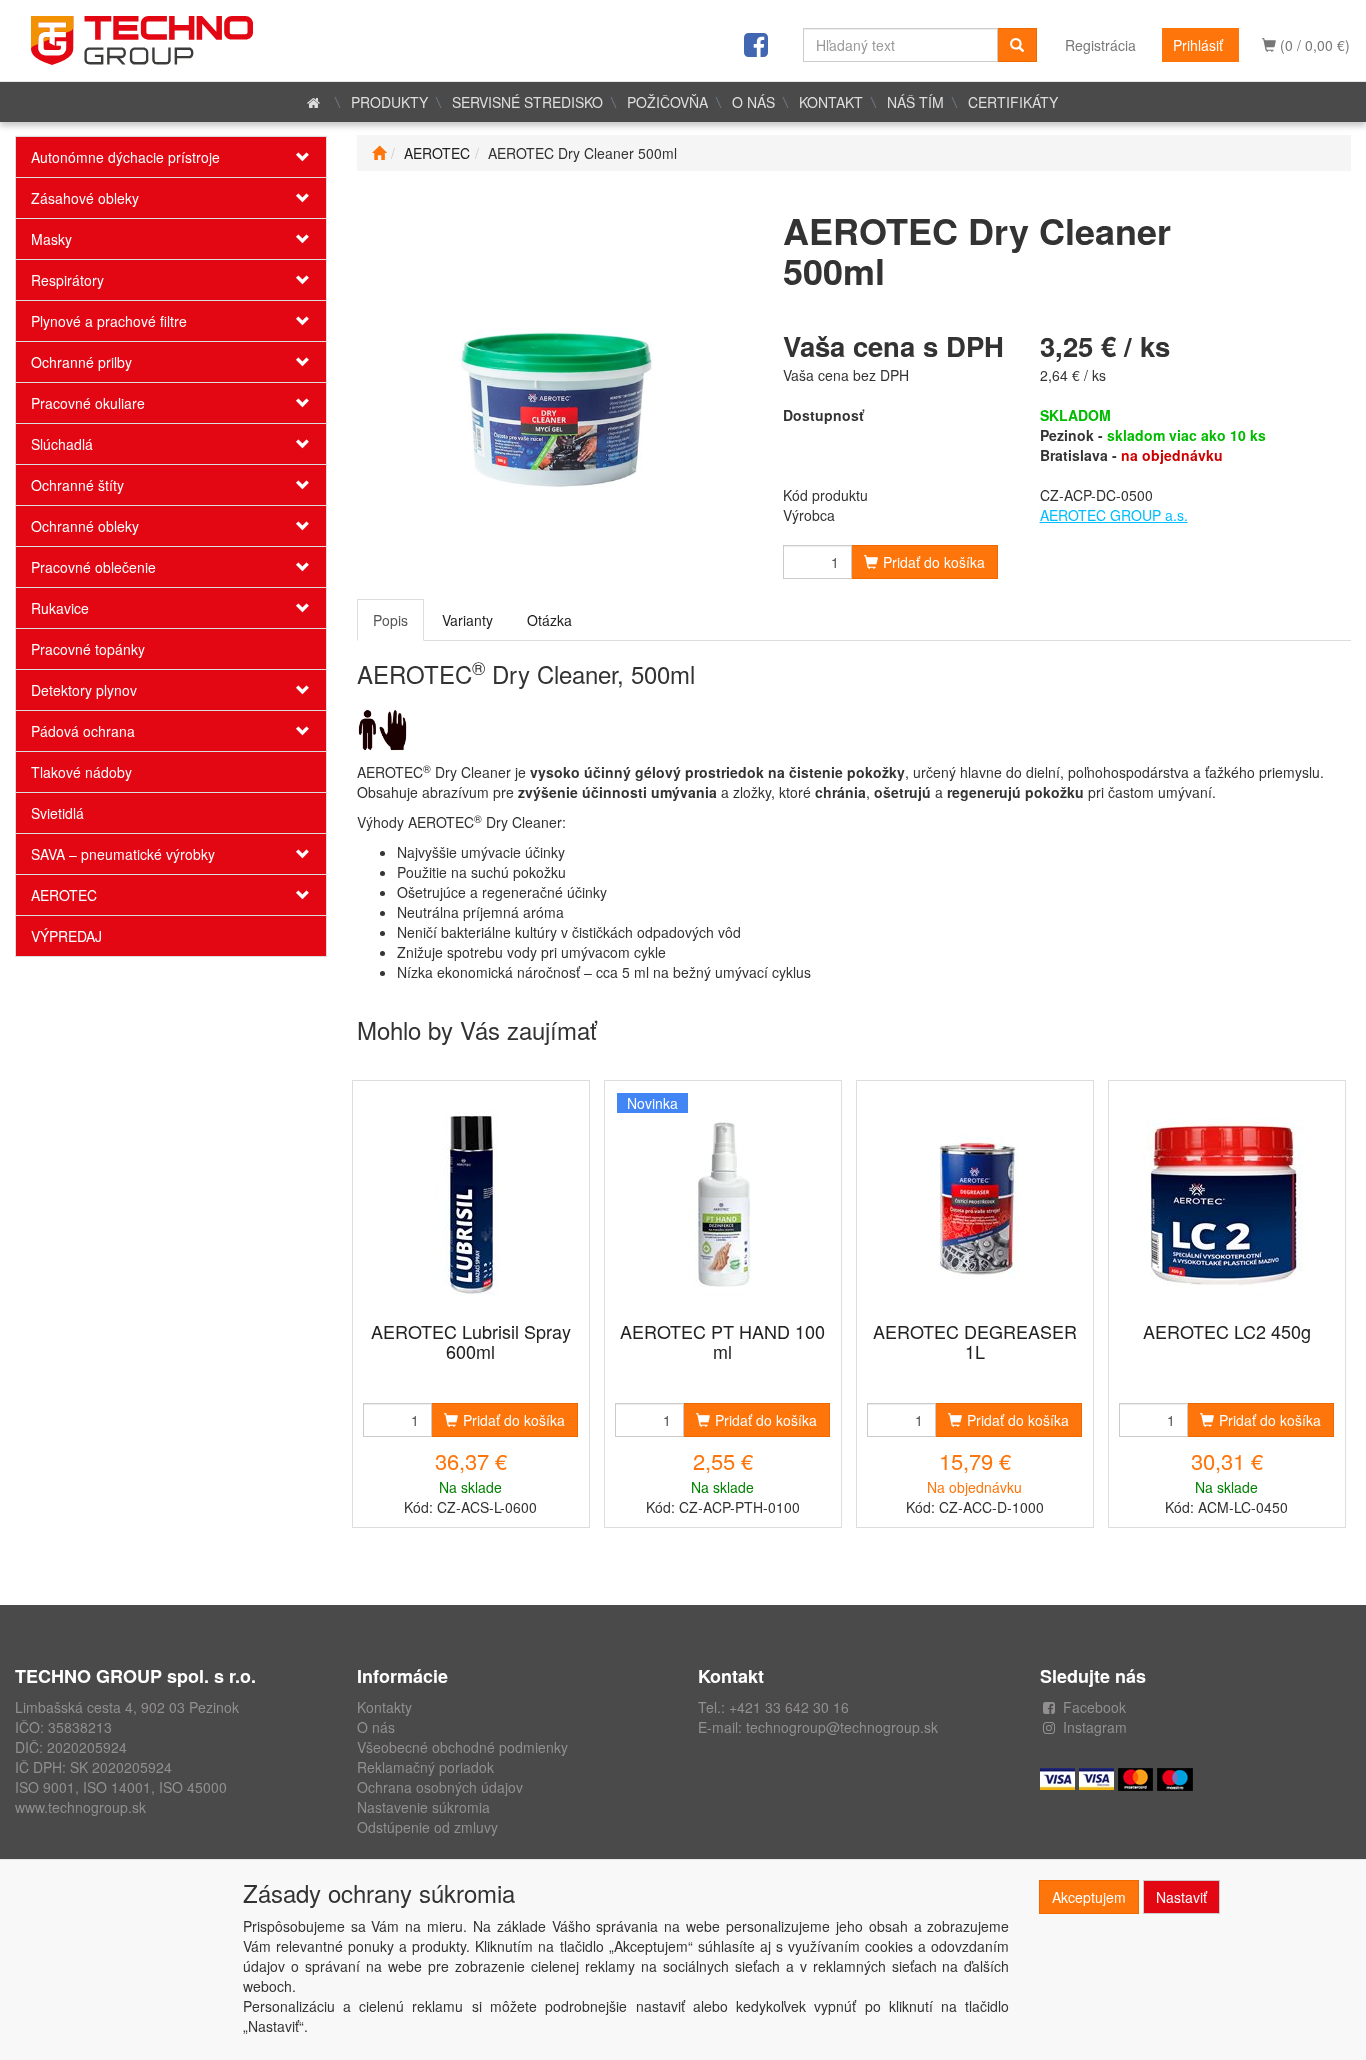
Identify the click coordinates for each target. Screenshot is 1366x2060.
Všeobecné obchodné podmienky (462, 1747)
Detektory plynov (84, 690)
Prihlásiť (1198, 45)
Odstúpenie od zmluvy (427, 1827)
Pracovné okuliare (88, 403)
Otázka (549, 620)
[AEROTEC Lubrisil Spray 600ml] (471, 1202)
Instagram (1095, 1727)
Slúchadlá (62, 444)
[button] (300, 157)
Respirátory (67, 280)
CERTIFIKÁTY (1013, 102)
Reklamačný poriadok (425, 1767)
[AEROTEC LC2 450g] (1227, 1202)
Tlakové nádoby (81, 772)
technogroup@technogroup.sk (842, 1727)
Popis (390, 620)
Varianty (467, 620)
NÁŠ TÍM (915, 102)
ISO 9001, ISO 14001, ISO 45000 (121, 1787)
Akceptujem (1089, 1897)
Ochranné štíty (77, 485)
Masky (51, 239)
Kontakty (384, 1707)
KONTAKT (831, 102)
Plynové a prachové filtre (109, 321)
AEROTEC (64, 895)
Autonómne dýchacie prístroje (125, 157)
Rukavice (60, 608)
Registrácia (1100, 45)
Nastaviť (1181, 1897)
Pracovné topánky (88, 649)
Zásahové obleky (85, 198)
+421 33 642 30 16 (789, 1707)
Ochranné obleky (85, 526)
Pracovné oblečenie (93, 567)
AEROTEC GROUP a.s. (1114, 515)
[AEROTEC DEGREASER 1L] (975, 1202)
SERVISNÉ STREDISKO (527, 102)
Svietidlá (57, 813)
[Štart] (379, 153)
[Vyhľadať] (1017, 45)
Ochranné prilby (81, 362)
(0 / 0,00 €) (1313, 45)
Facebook (1094, 1707)
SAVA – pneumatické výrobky (123, 854)
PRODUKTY (389, 102)
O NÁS (753, 102)
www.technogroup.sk (80, 1807)
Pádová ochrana (83, 731)
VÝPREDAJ (66, 936)
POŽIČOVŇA (667, 102)
